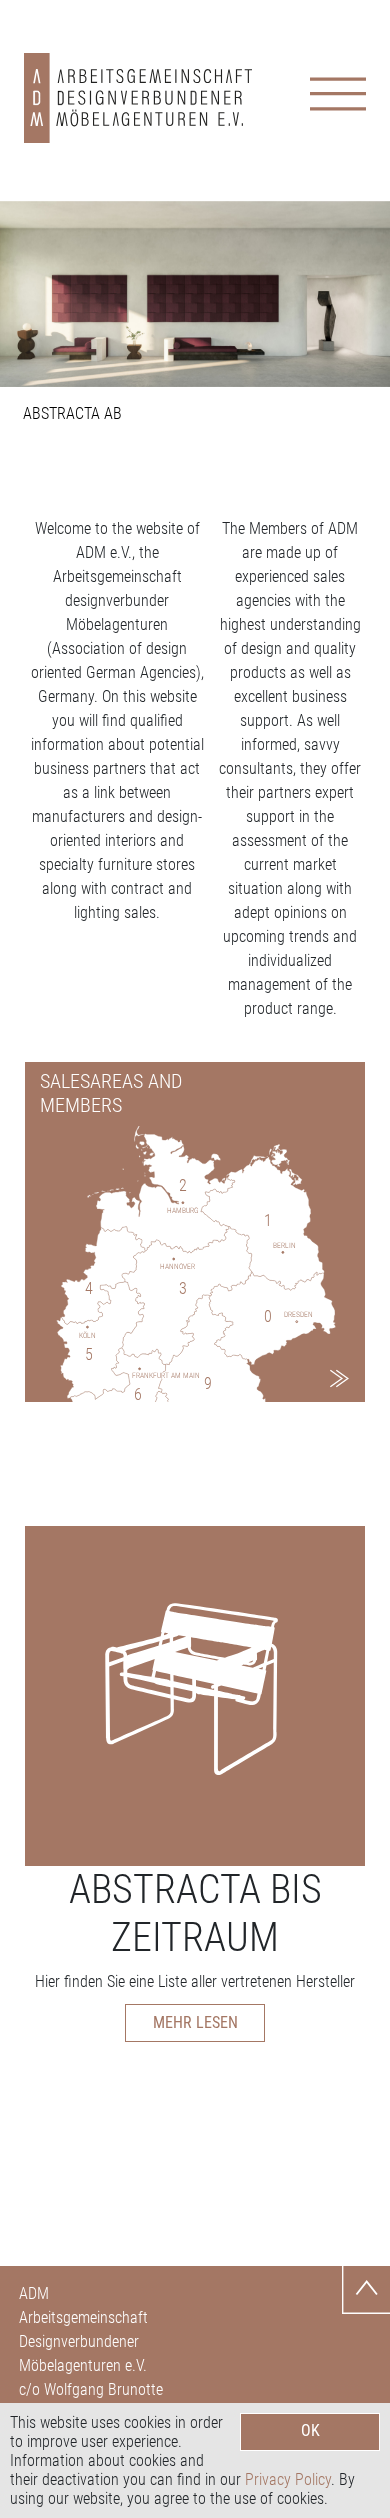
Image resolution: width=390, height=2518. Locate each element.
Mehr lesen (195, 2022)
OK (310, 2430)
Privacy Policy (288, 2479)
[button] (29, 294)
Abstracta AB (72, 413)
